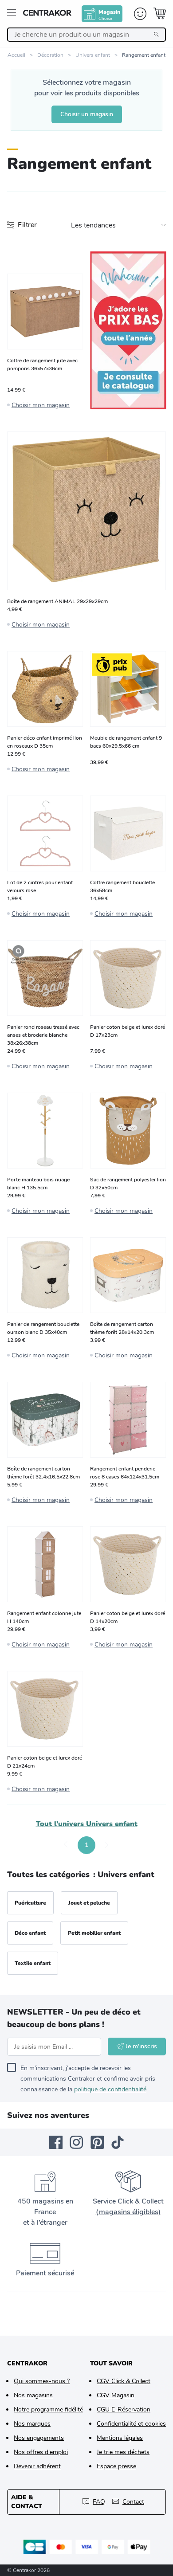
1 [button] (86, 1845)
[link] (128, 330)
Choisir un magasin (87, 114)
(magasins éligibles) (128, 2212)
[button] (66, 1845)
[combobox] (86, 35)
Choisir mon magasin (41, 405)
